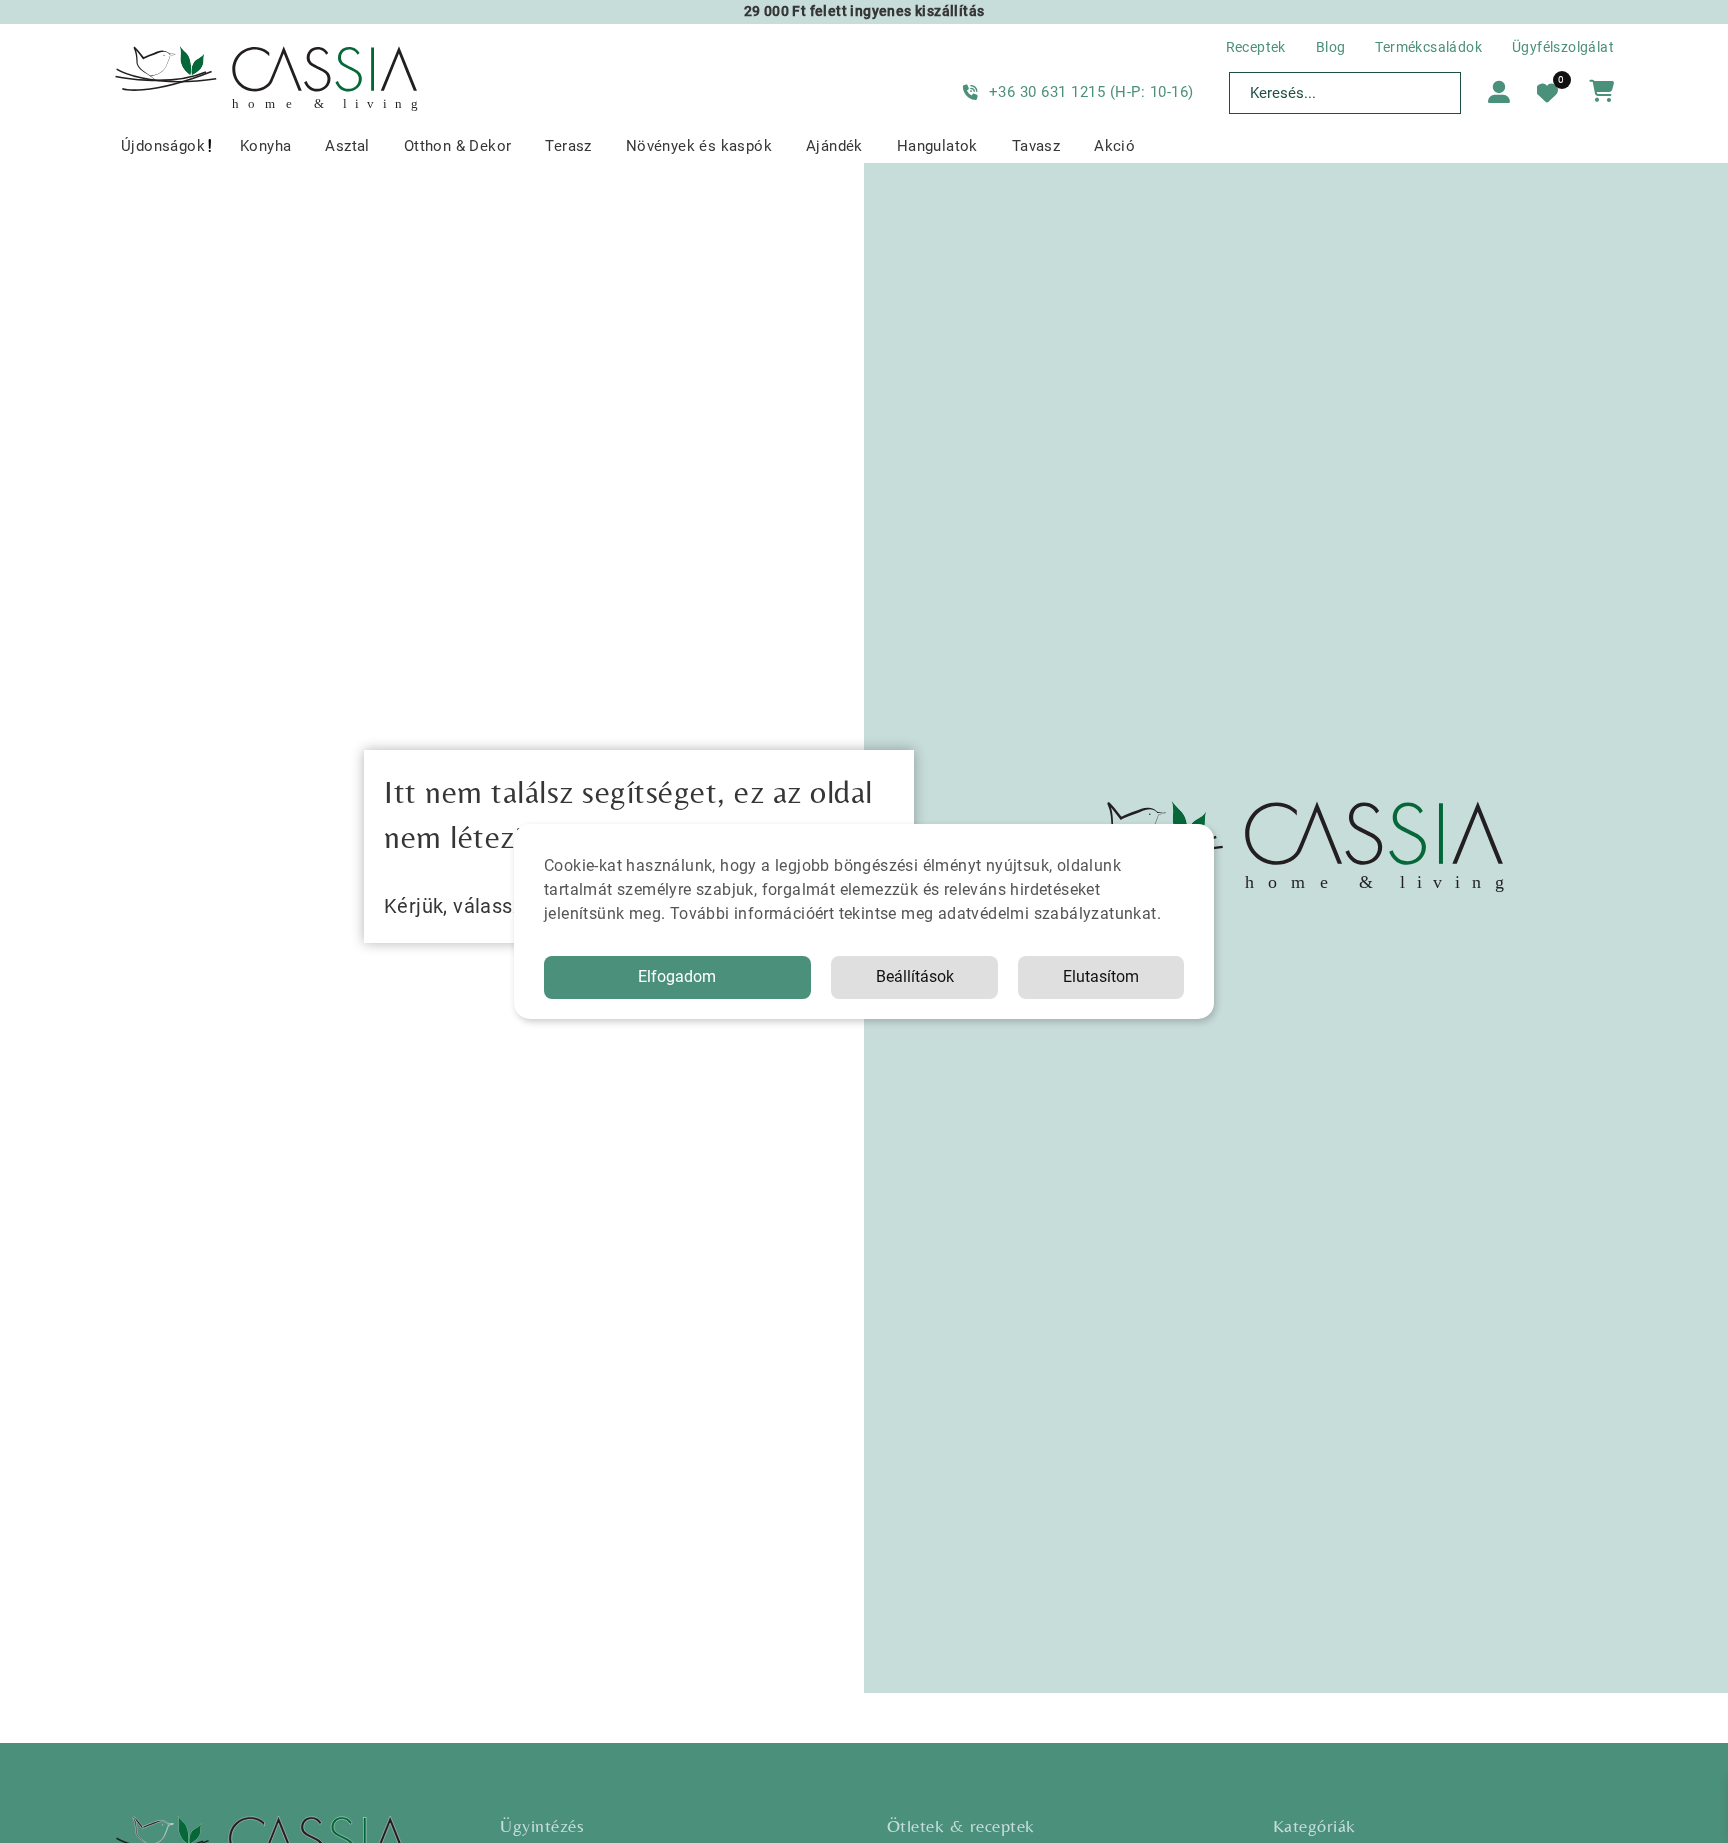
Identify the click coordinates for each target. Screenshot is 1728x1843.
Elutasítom (1101, 976)
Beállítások (915, 976)
